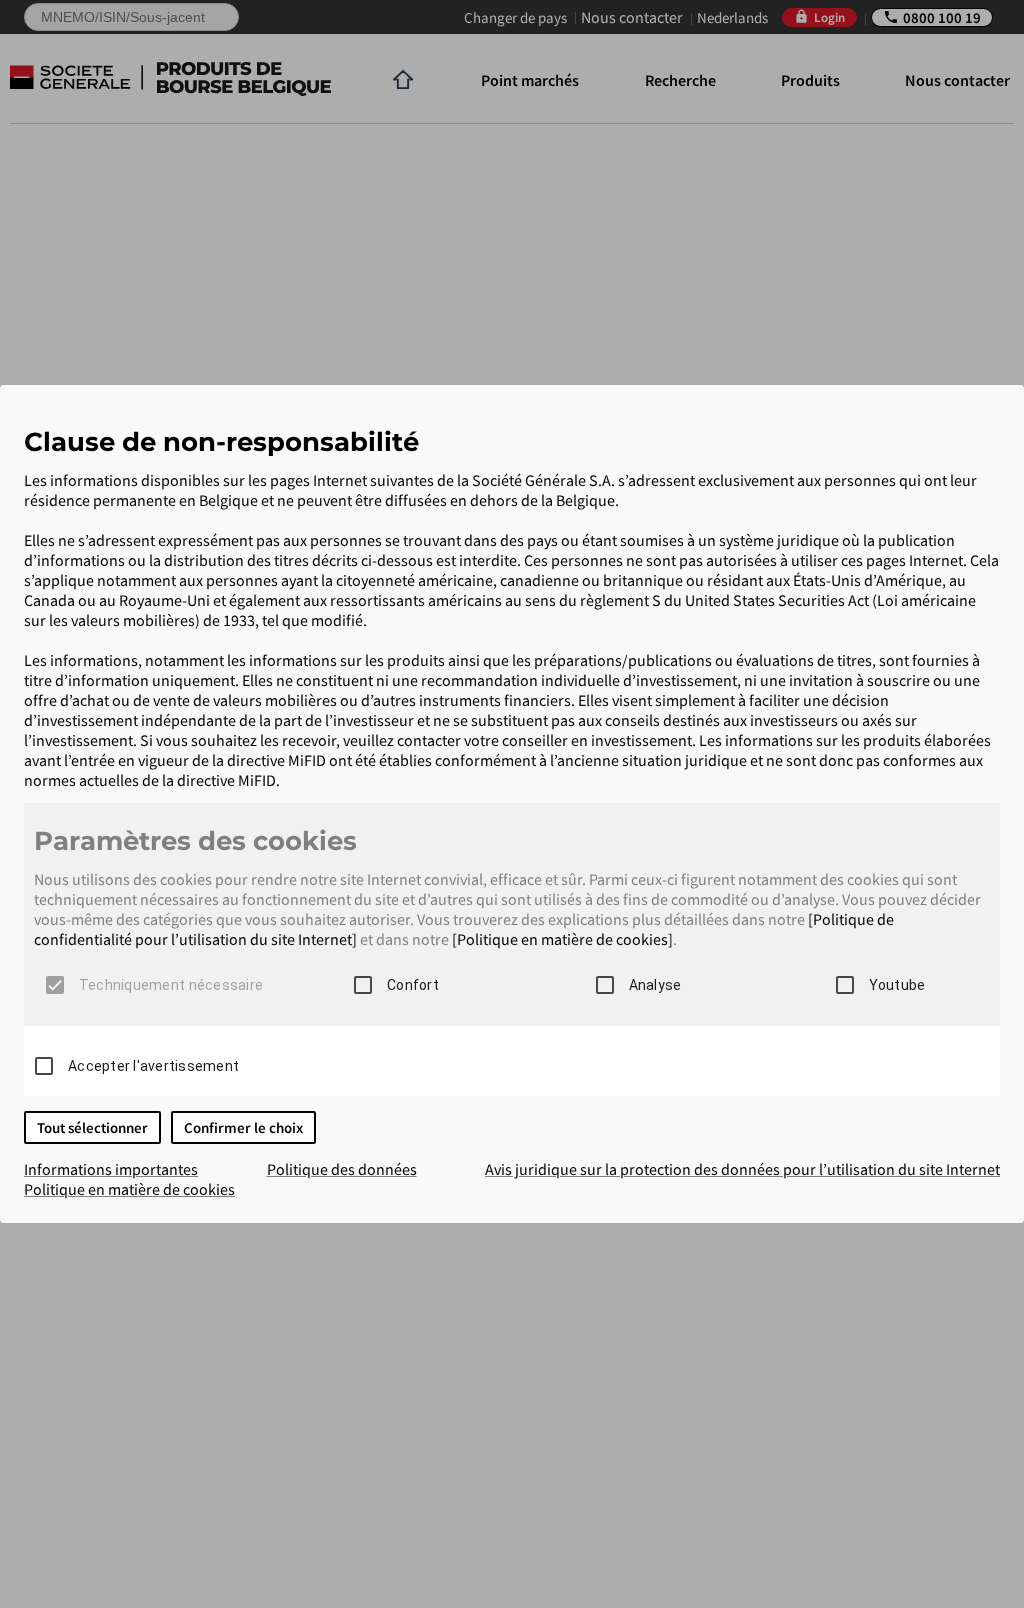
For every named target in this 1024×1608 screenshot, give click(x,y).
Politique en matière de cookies (129, 1189)
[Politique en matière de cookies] (562, 939)
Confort (413, 985)
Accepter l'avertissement (153, 1066)
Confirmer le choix (243, 1127)
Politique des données (342, 1169)
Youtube (897, 985)
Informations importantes (111, 1169)
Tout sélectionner (92, 1127)
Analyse (655, 985)
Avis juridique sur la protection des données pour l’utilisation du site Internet (742, 1169)
